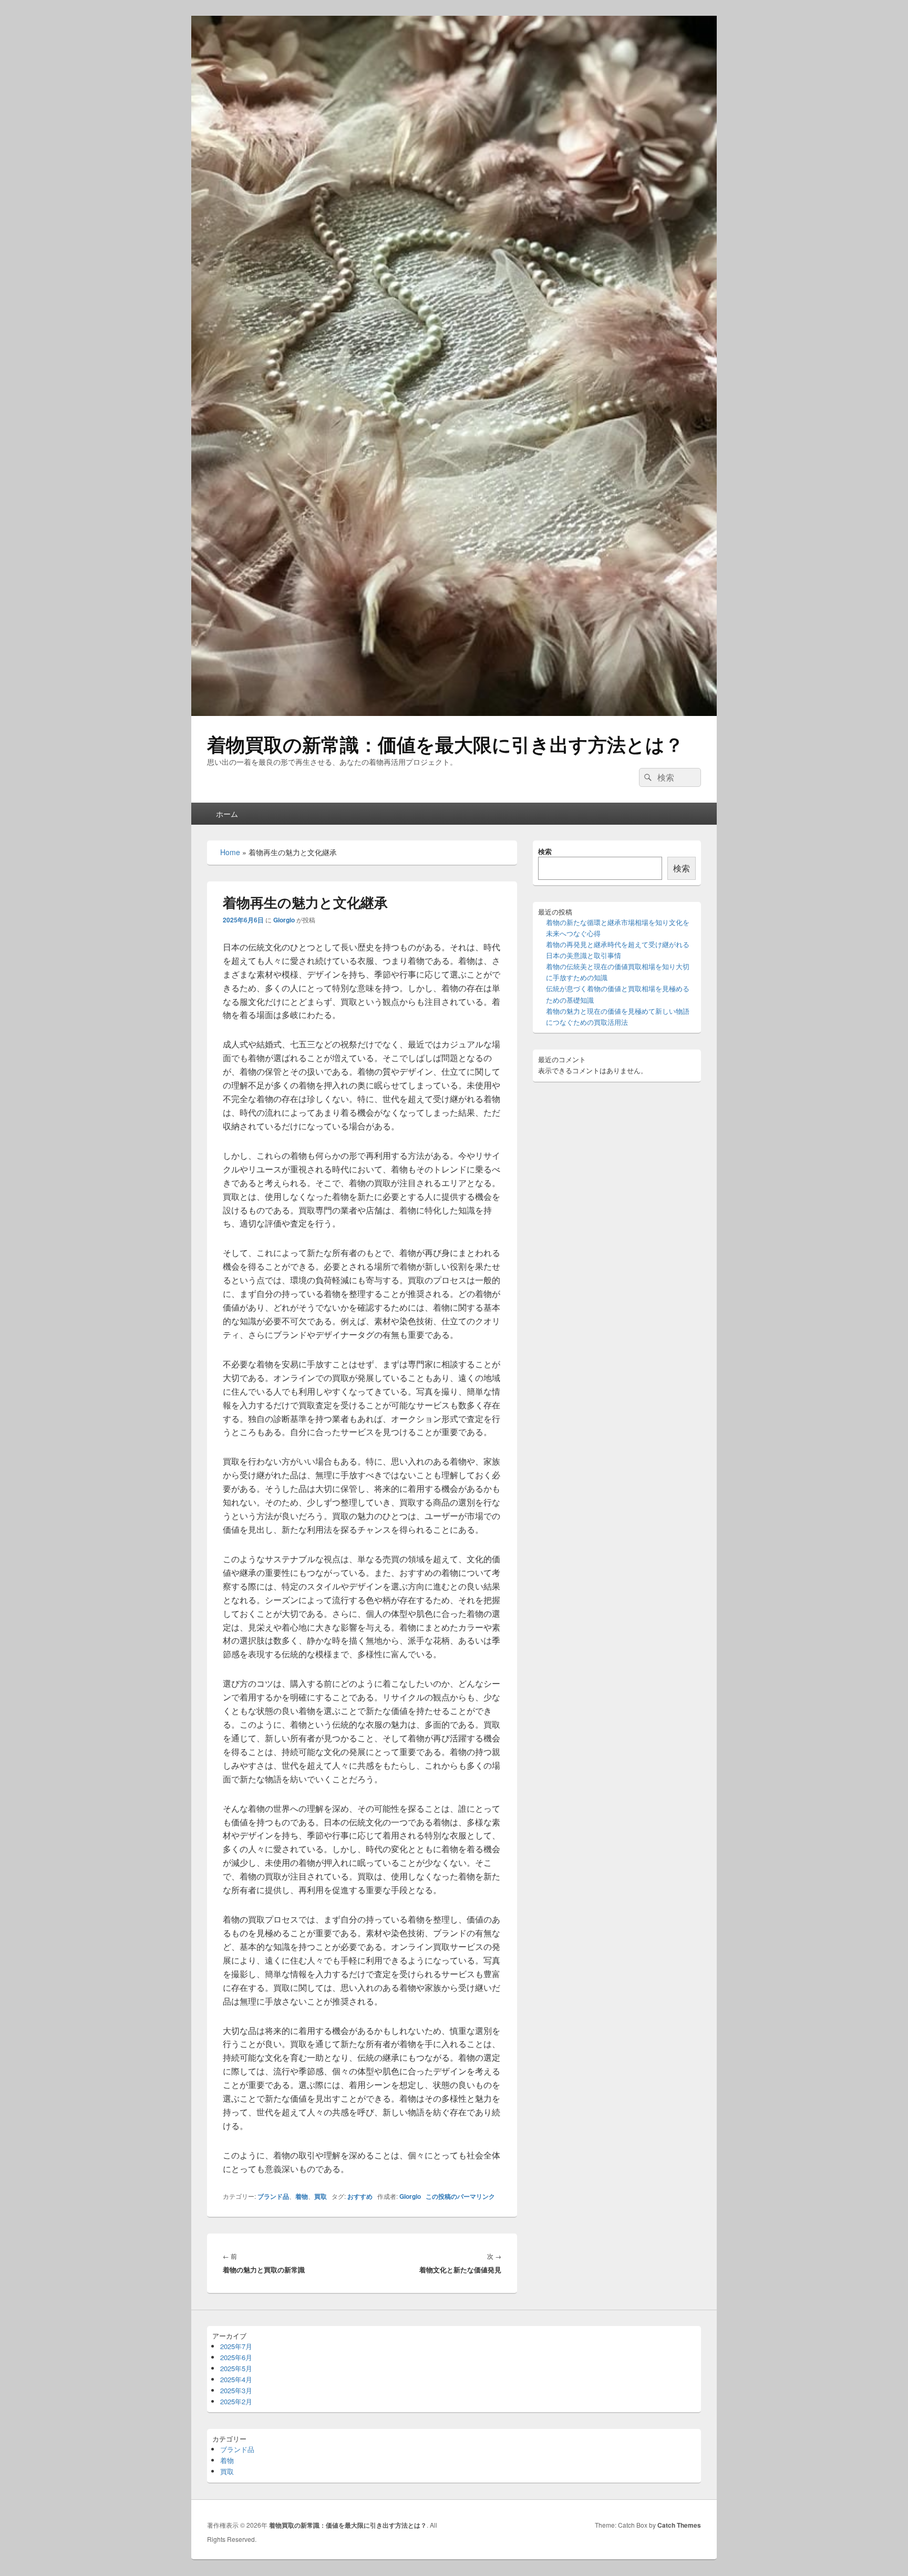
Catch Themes (679, 2525)
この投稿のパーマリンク (460, 2196)
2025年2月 (236, 2401)
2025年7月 (236, 2346)
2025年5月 (236, 2368)
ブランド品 (273, 2196)
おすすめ (360, 2196)
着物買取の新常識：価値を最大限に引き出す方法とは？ (445, 744)
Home (230, 852)
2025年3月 (236, 2390)
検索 (545, 851)
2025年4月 (236, 2379)
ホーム (227, 814)
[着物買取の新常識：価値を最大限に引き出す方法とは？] (454, 713)
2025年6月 (236, 2357)
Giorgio (284, 920)
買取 (321, 2196)
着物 (302, 2196)
